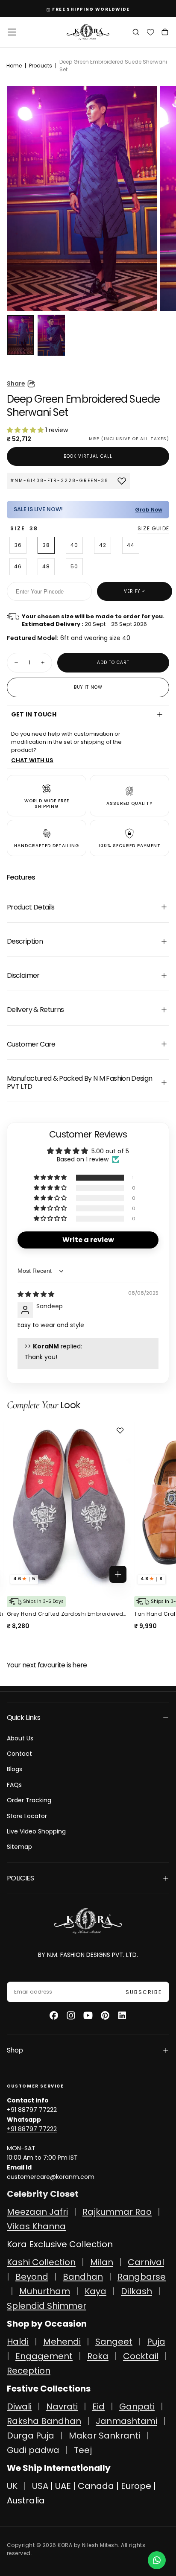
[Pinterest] (105, 2015)
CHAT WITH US (32, 760)
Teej (83, 2450)
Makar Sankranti (104, 2436)
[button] (12, 32)
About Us (20, 1738)
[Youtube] (88, 2015)
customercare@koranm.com (51, 2177)
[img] (36, 1294)
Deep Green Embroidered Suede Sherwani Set (113, 66)
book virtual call (88, 456)
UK (12, 2486)
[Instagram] (71, 2015)
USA (40, 2486)
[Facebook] (54, 2015)
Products (41, 66)
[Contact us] (157, 2560)
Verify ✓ (135, 591)
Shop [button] (15, 2050)
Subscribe (144, 1992)
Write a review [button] (88, 1240)
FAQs (14, 1785)
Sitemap (19, 1847)
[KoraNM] (88, 1921)
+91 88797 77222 (32, 2110)
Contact (19, 1754)
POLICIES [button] (20, 1878)
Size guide (153, 528)
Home (14, 66)
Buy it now (88, 687)
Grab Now (149, 510)
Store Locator (27, 1816)
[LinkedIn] (122, 2015)
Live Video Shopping (36, 1831)
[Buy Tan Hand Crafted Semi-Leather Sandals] (71, 1504)
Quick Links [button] (23, 1718)
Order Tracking (29, 1800)
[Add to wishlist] (123, 1430)
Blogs (15, 1769)
